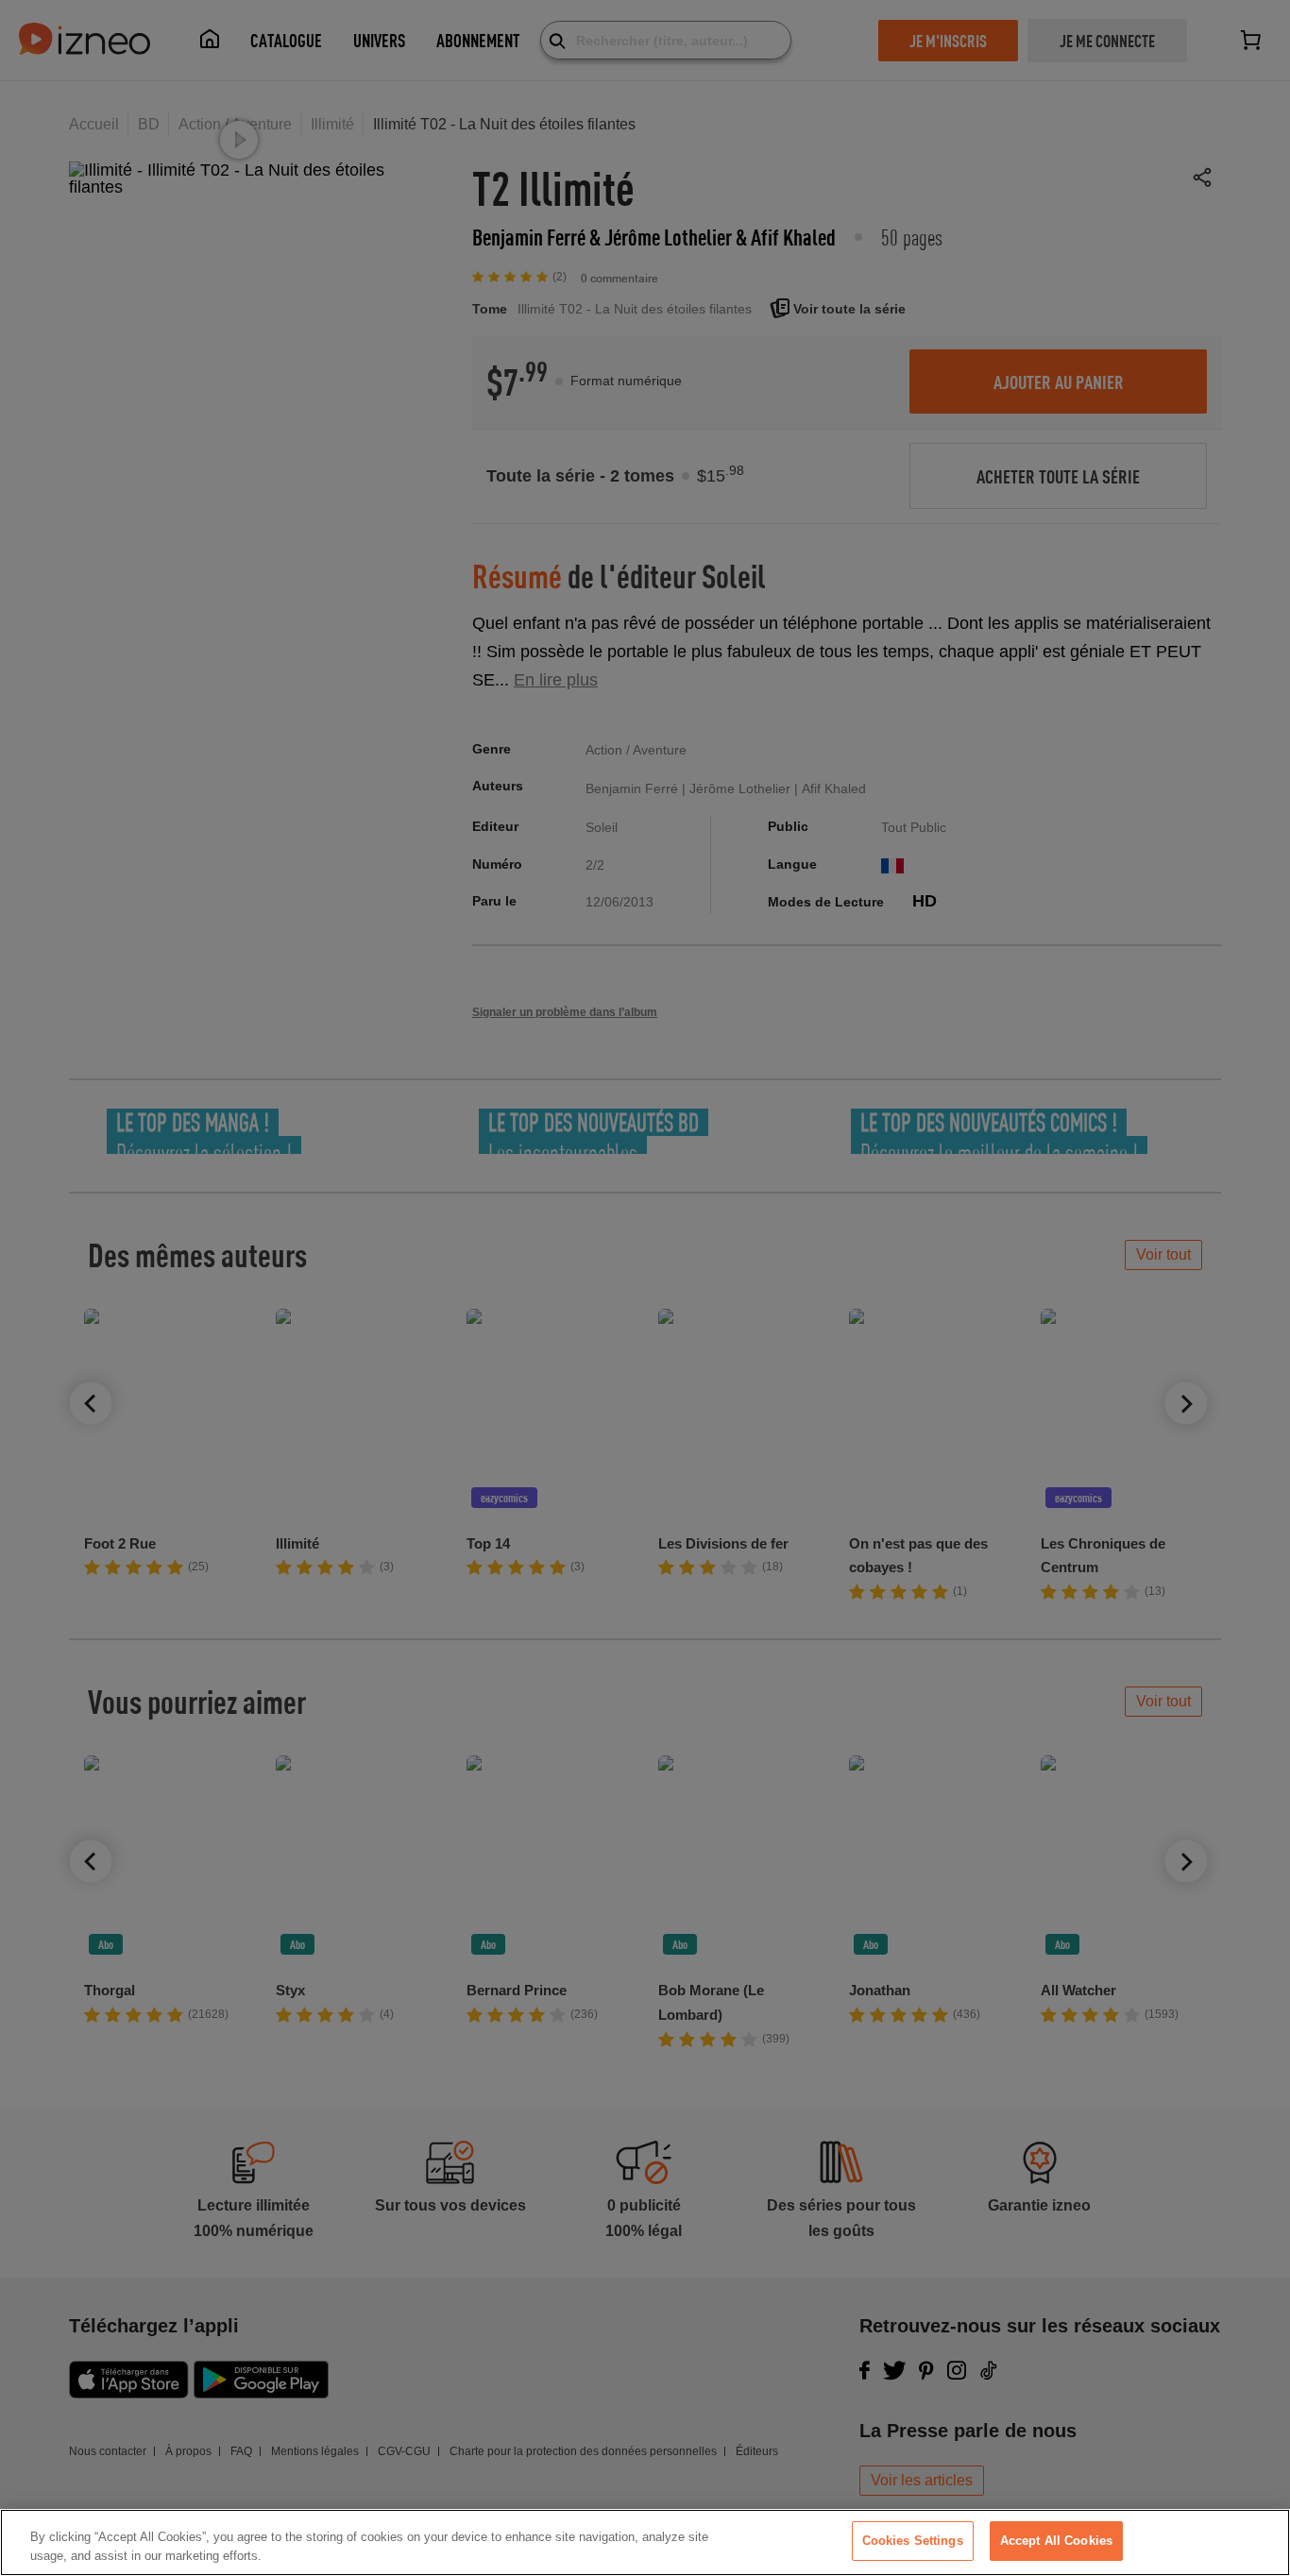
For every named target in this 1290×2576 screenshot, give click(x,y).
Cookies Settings (913, 2541)
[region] (645, 2542)
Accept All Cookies (1056, 2541)
